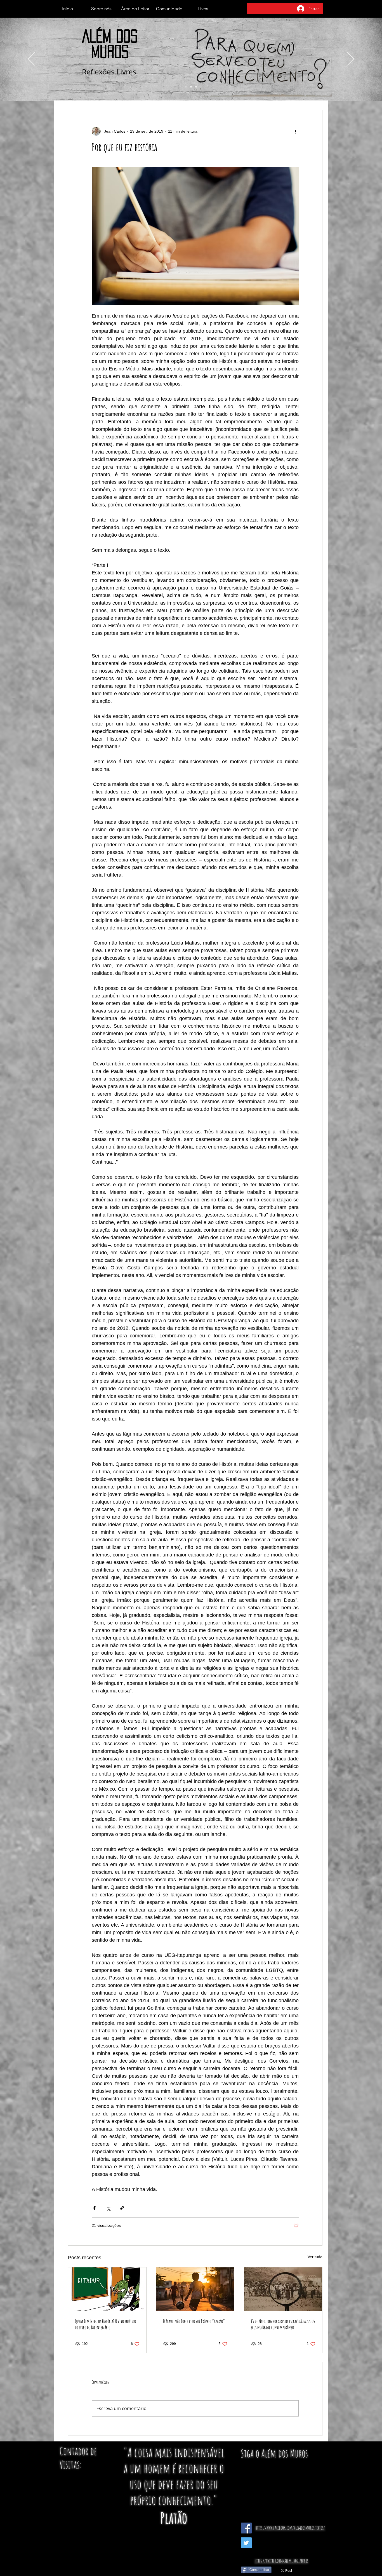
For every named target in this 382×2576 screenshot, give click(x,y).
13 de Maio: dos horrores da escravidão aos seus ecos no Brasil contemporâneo (283, 2324)
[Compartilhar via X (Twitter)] (108, 2208)
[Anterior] (31, 59)
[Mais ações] (295, 131)
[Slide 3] (196, 87)
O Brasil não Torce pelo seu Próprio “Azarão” (194, 2321)
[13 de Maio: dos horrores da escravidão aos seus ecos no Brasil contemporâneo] (283, 2289)
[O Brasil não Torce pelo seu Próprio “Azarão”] (195, 2289)
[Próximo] (351, 59)
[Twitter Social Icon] (246, 2543)
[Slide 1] (186, 87)
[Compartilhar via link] (122, 2208)
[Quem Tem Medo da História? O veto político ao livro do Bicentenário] (107, 2289)
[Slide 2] (191, 87)
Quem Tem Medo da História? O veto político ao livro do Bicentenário (105, 2324)
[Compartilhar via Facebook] (94, 2208)
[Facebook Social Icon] (246, 2528)
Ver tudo (315, 2257)
